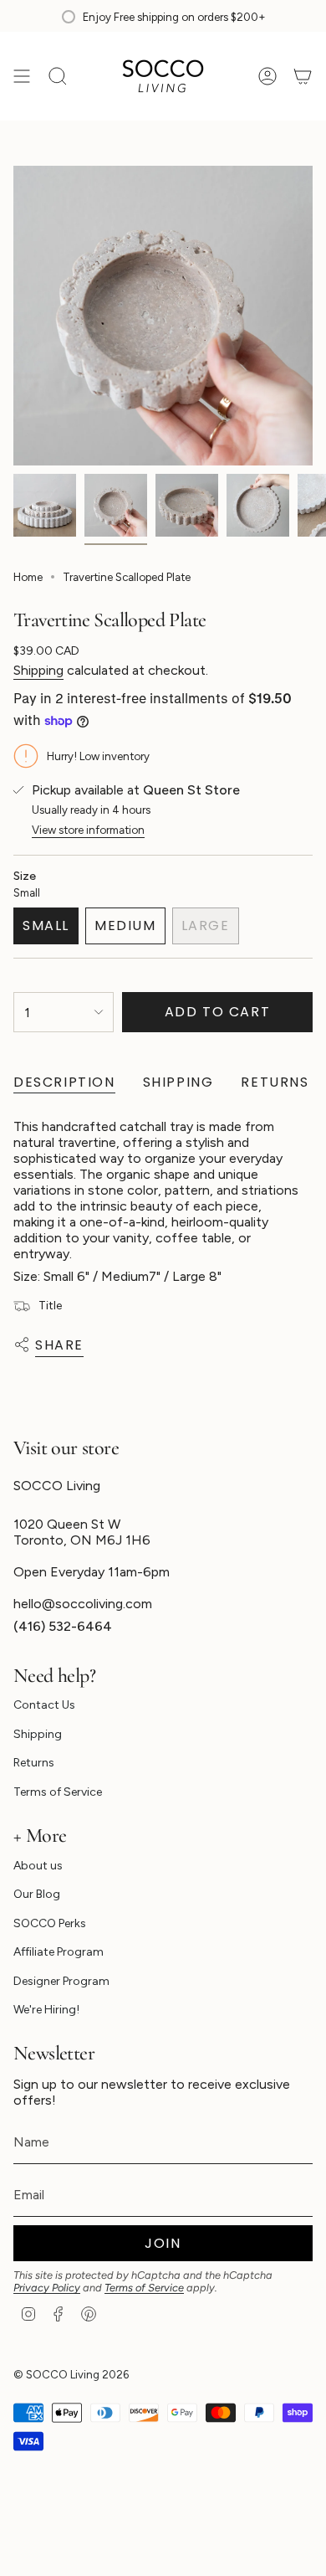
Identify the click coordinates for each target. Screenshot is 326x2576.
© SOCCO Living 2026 (71, 2374)
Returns (34, 1763)
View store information (88, 830)
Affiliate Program (59, 1952)
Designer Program (61, 1981)
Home (28, 577)
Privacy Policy (47, 2288)
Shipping (38, 670)
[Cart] (303, 76)
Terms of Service (58, 1792)
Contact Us (44, 1705)
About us (38, 1866)
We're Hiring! (46, 2010)
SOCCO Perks (50, 1923)
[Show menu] (22, 76)
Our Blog (37, 1894)
